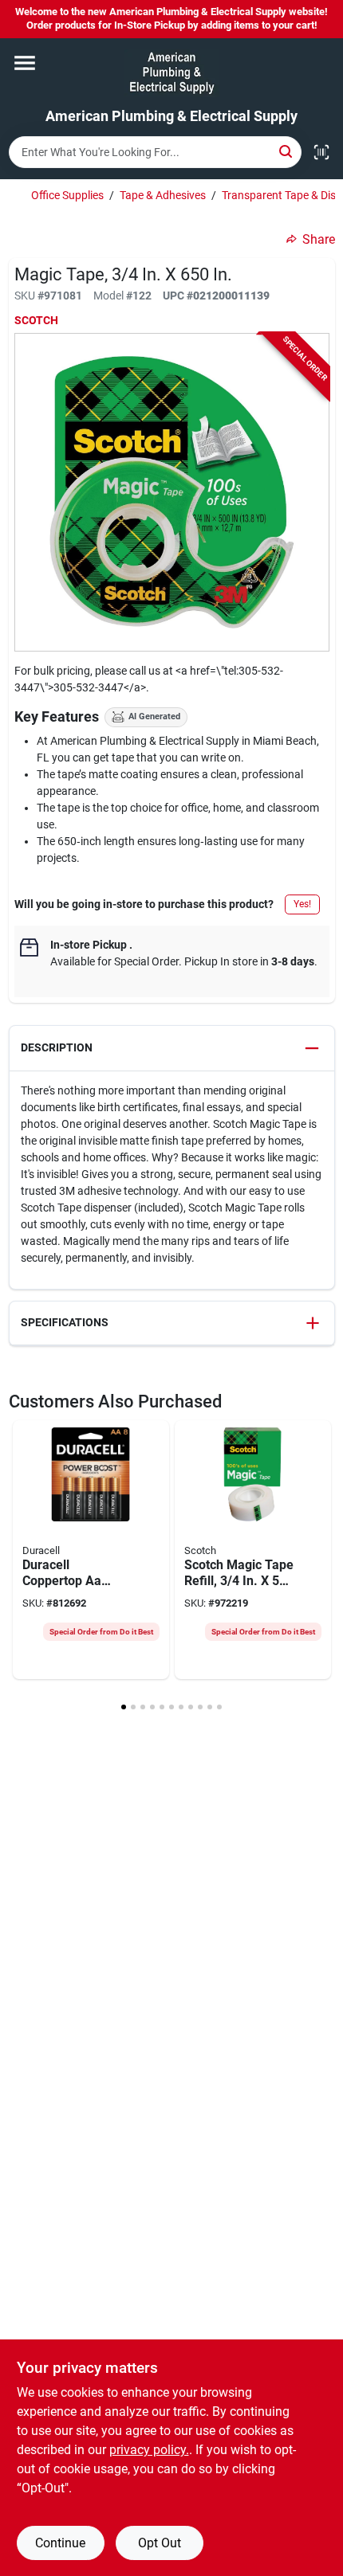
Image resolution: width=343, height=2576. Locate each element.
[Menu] (25, 63)
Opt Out (160, 2543)
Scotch (36, 320)
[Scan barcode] (321, 152)
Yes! (302, 904)
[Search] (287, 151)
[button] (172, 1049)
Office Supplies (67, 195)
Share (319, 239)
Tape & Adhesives (163, 195)
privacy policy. (149, 2450)
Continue (60, 2543)
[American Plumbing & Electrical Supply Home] (172, 73)
